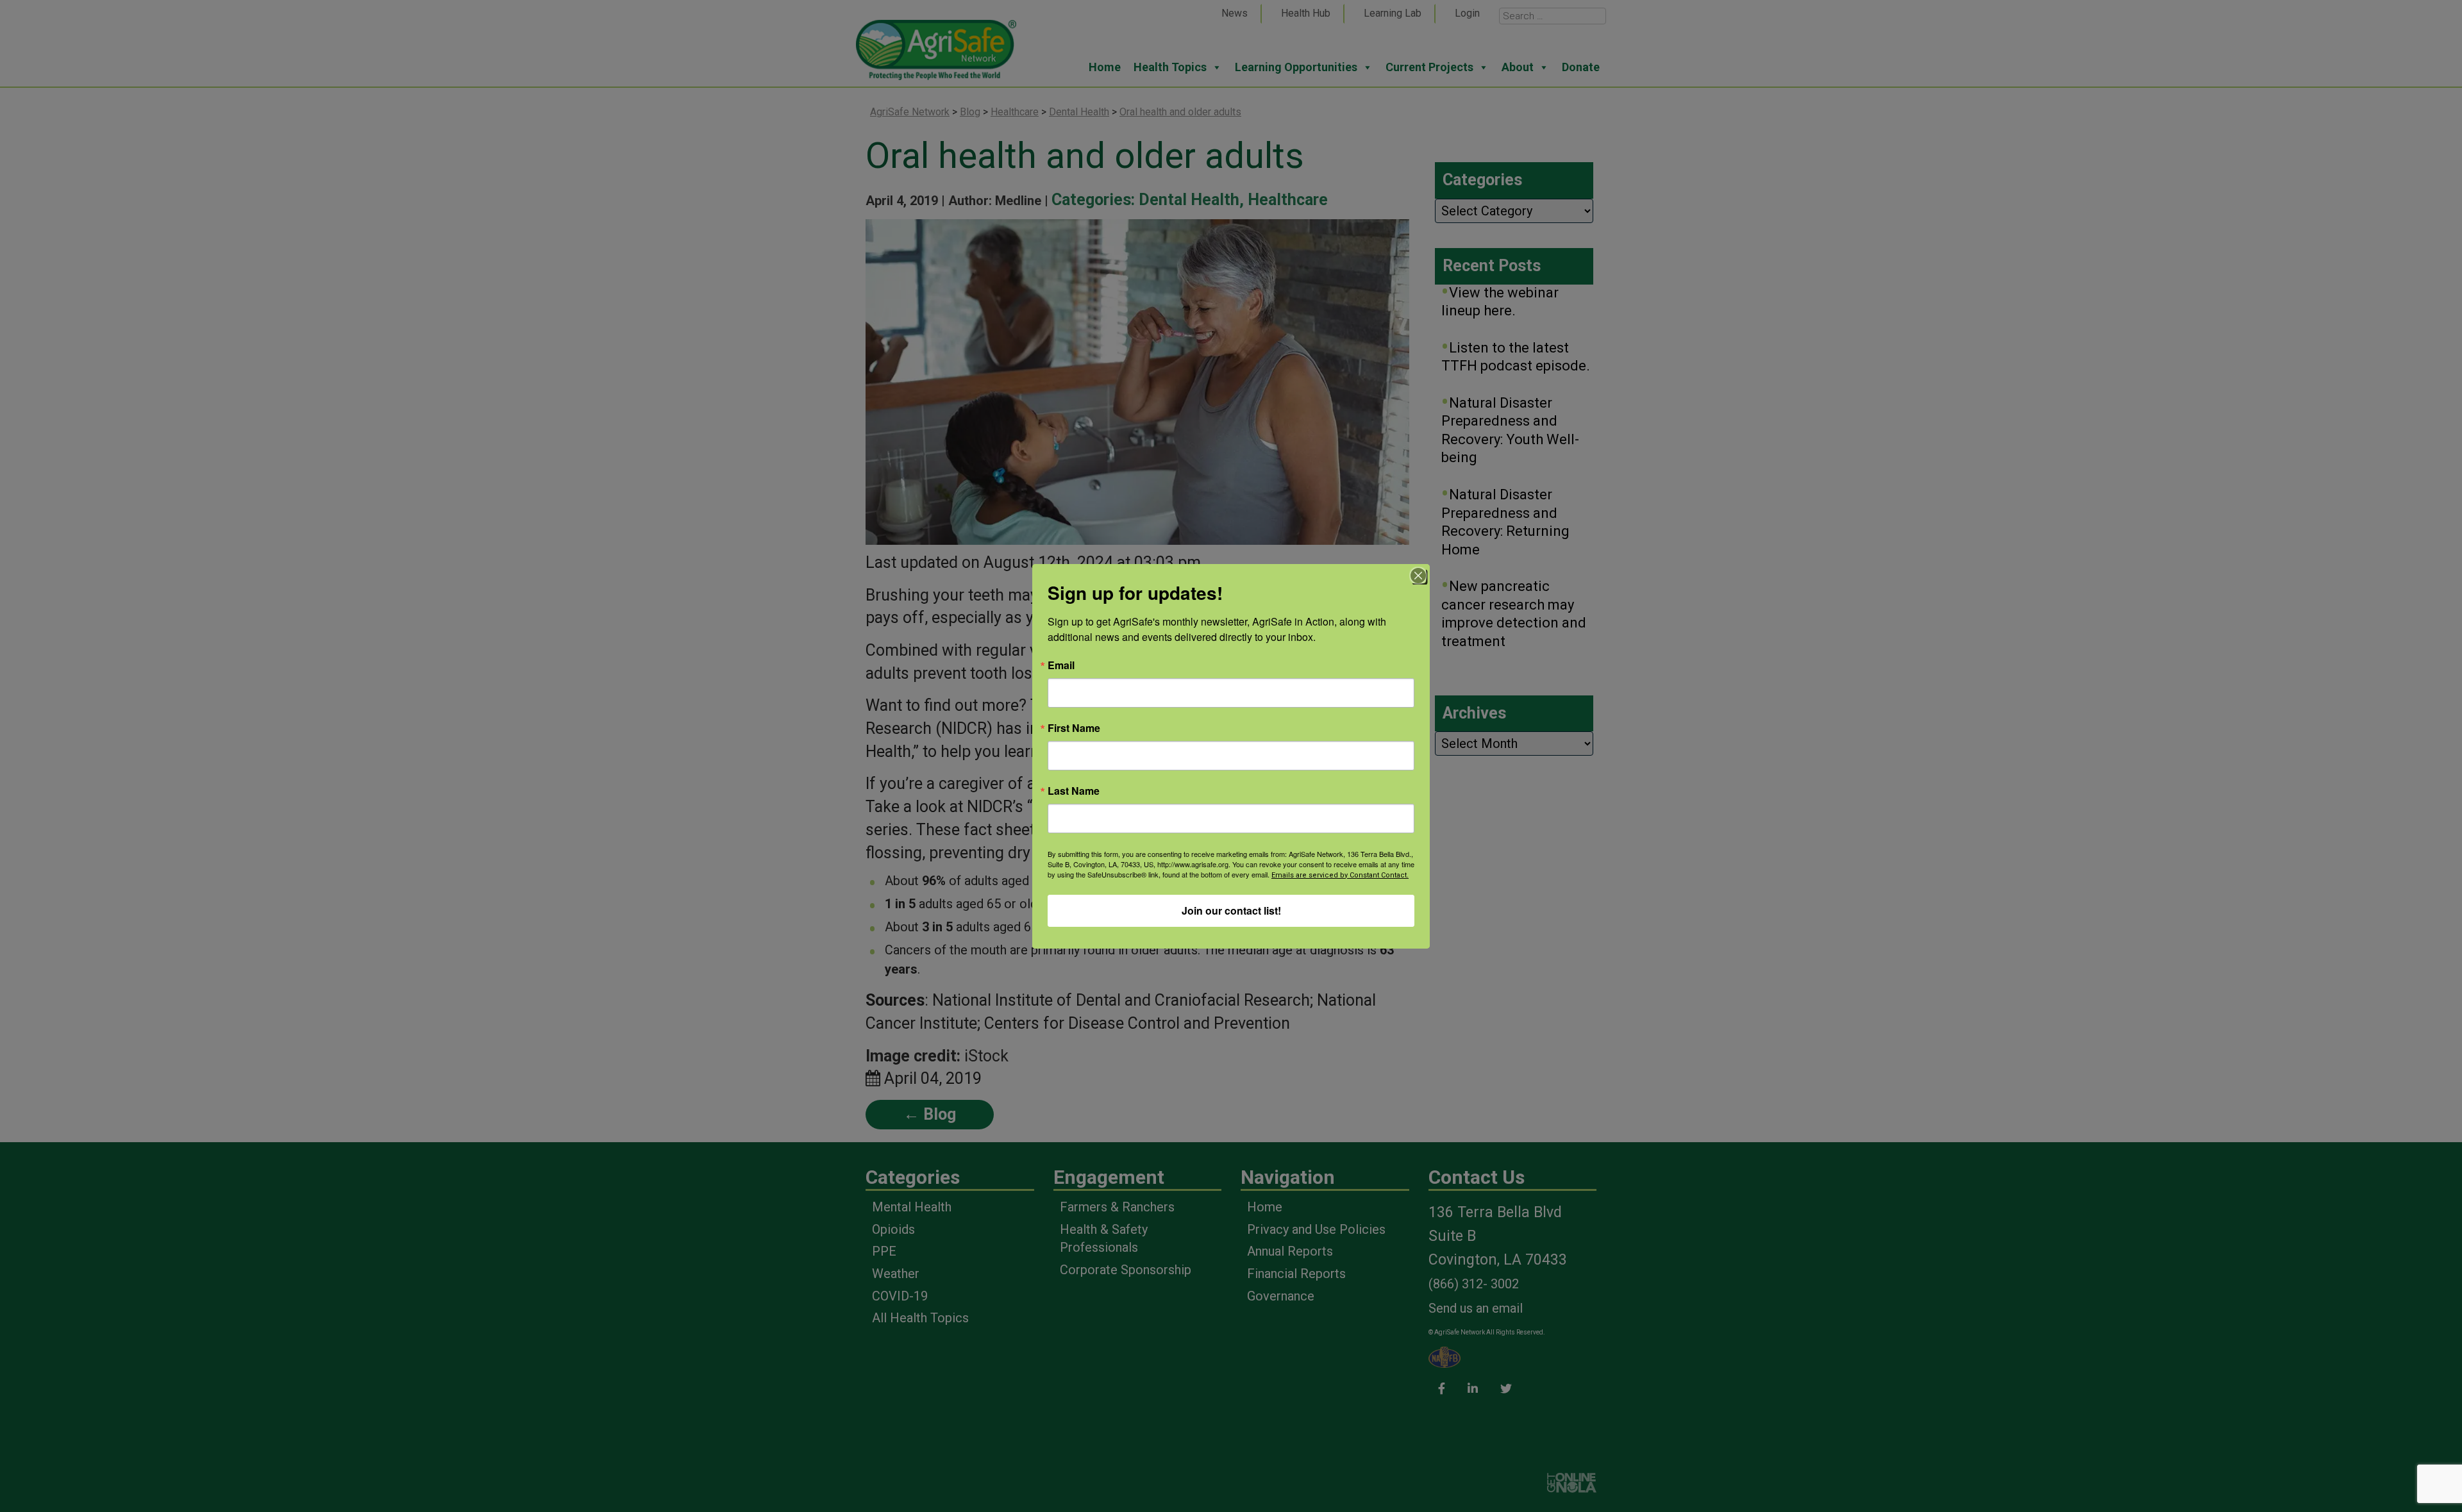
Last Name (1074, 791)
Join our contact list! (1231, 910)
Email (1061, 665)
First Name (1074, 728)
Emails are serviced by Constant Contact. (1340, 875)
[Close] (1418, 576)
